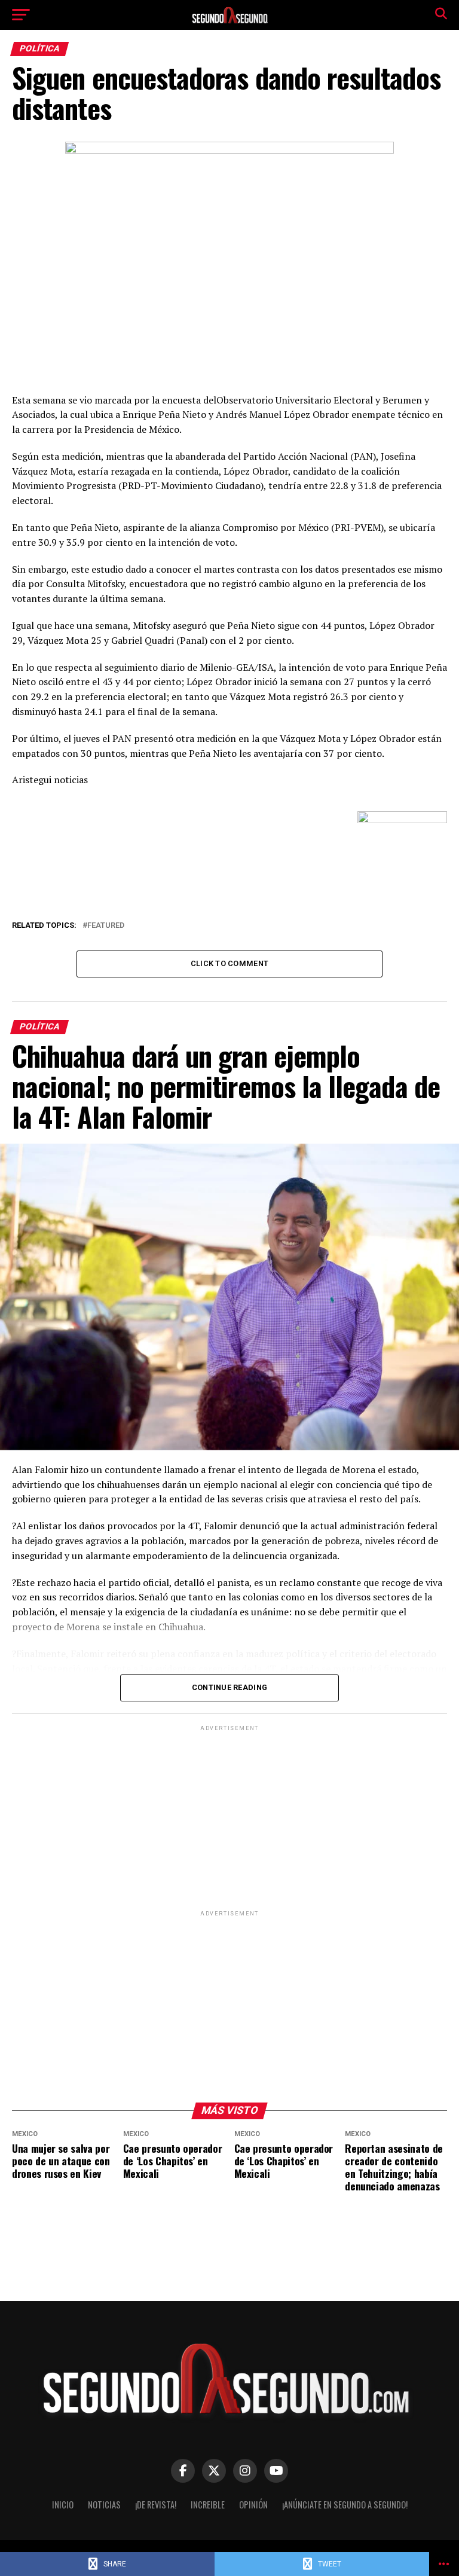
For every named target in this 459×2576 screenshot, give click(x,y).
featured (106, 926)
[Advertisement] (229, 1817)
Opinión (253, 2505)
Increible (208, 2505)
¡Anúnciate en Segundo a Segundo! (345, 2505)
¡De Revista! (156, 2505)
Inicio (63, 2505)
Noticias (104, 2505)
